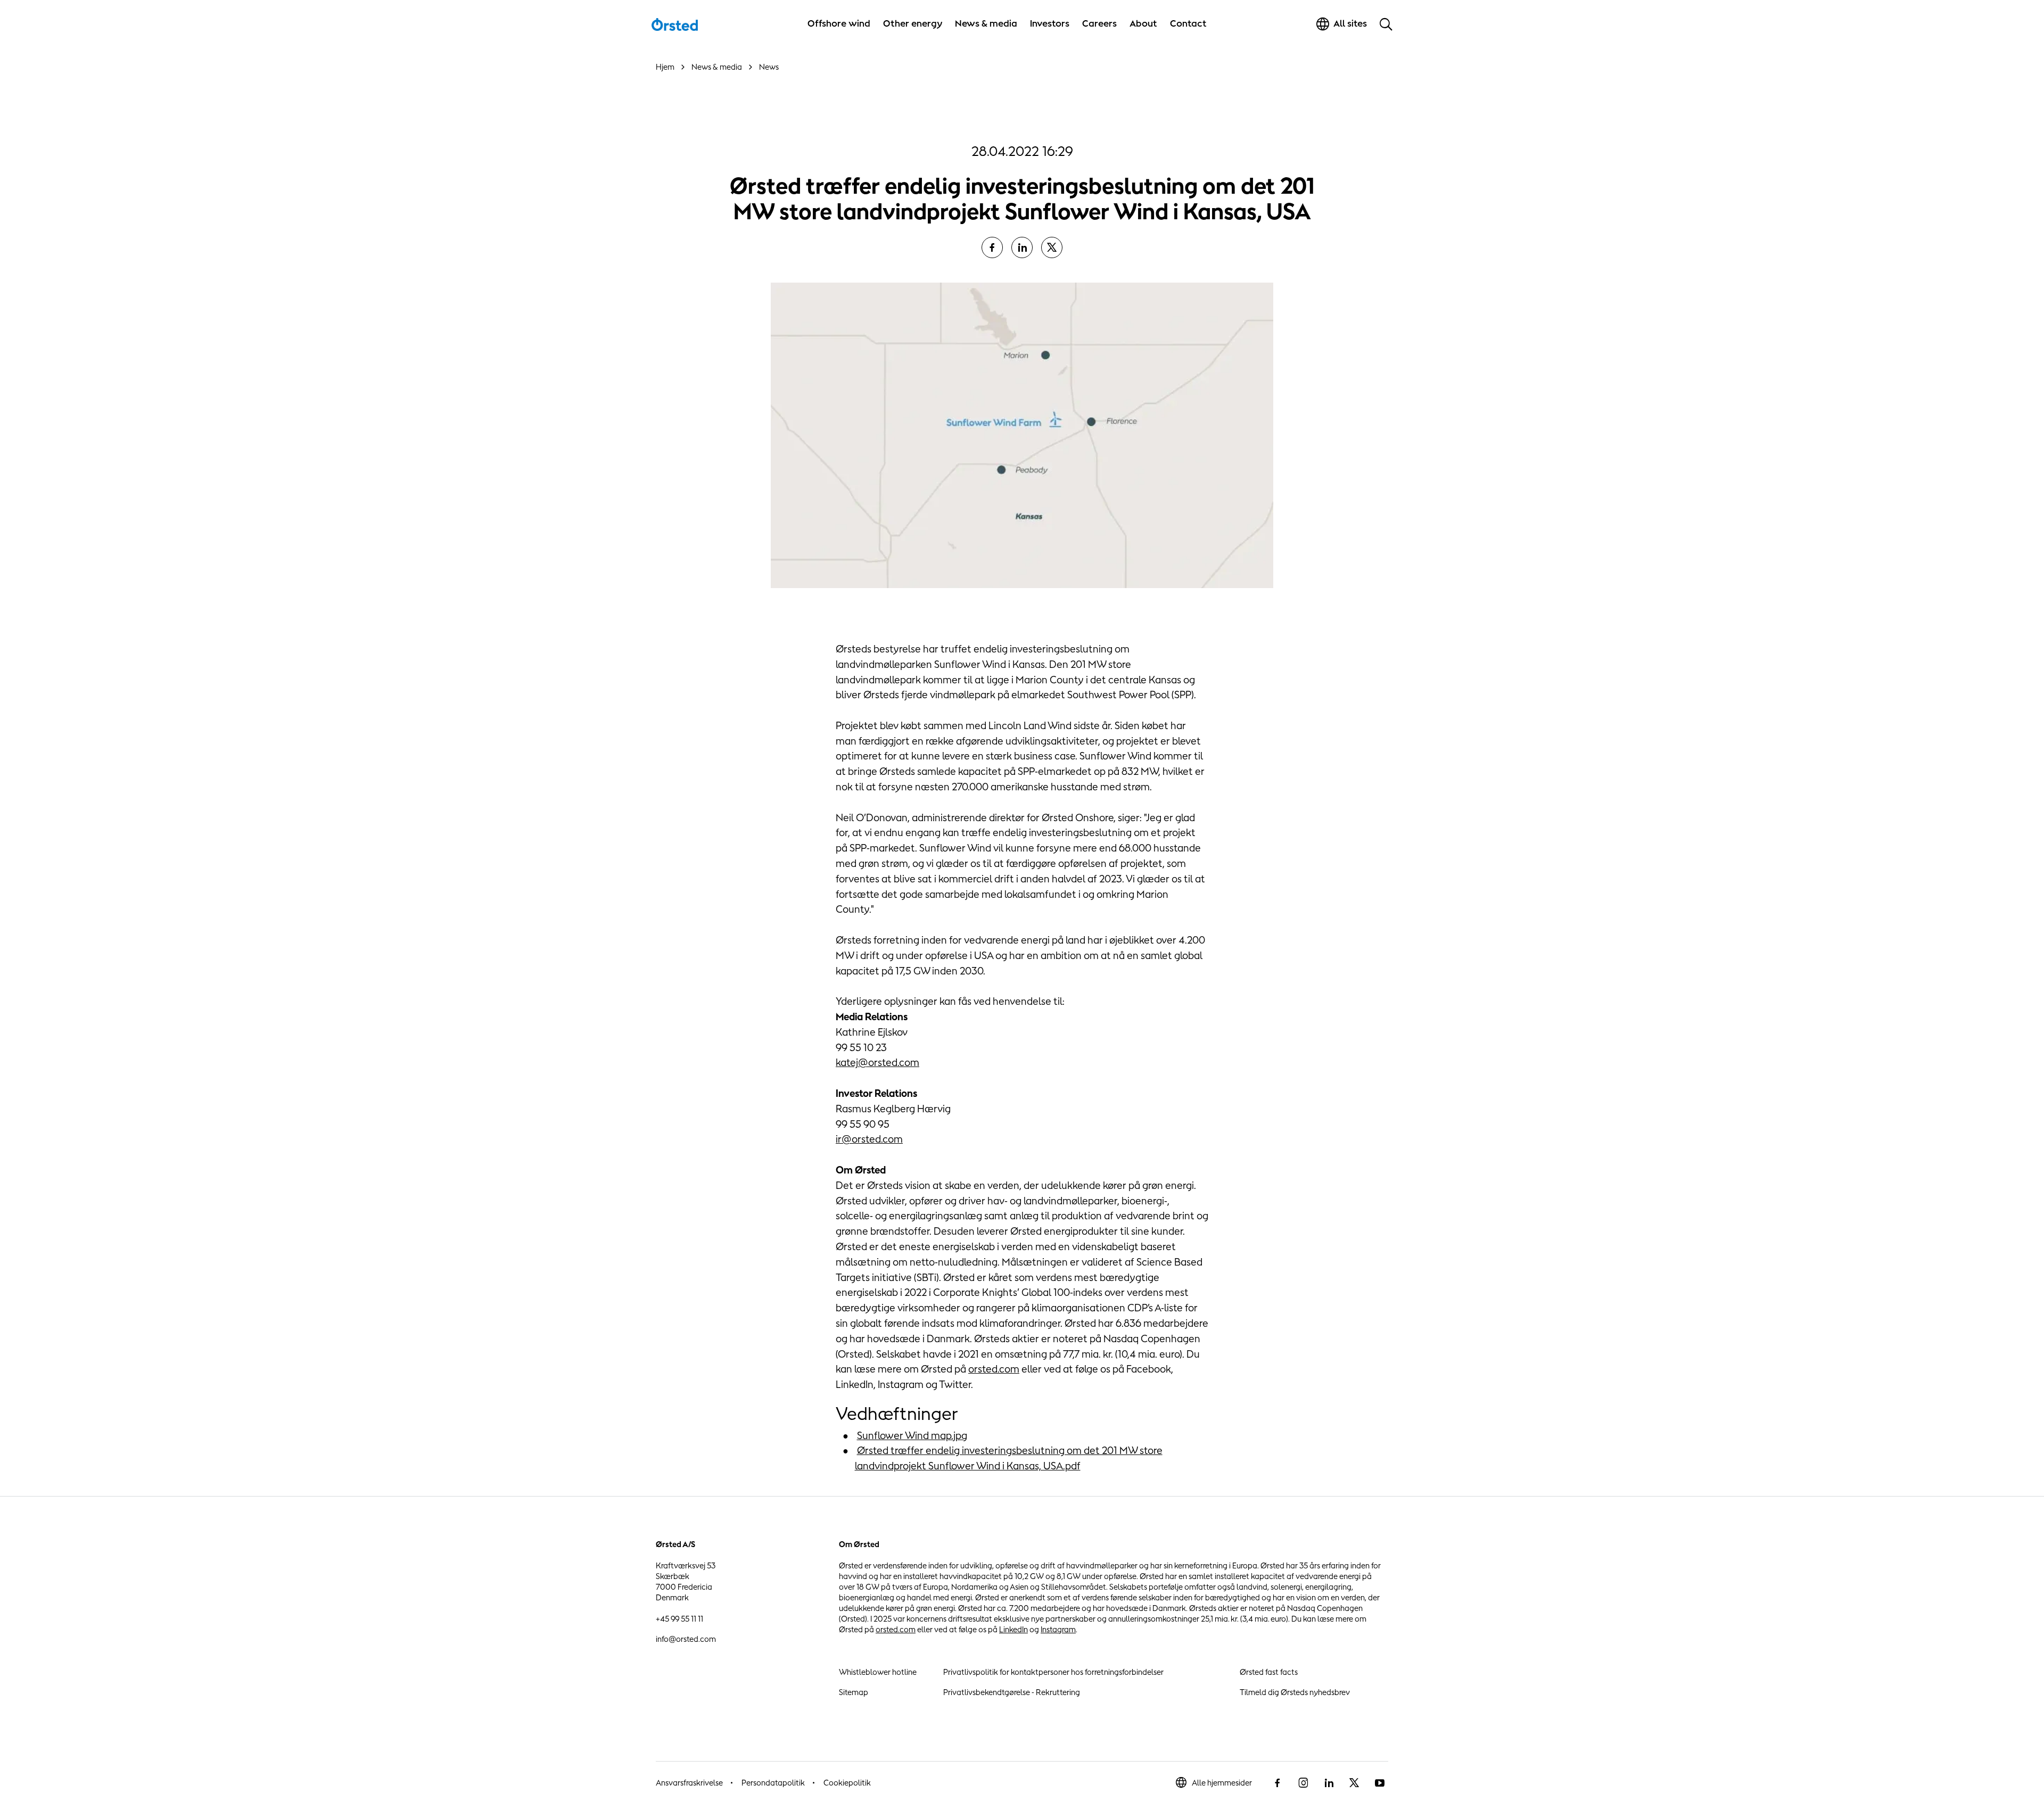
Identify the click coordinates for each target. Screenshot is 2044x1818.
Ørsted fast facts (1269, 1672)
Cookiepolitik (847, 1783)
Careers (1099, 23)
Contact (1188, 23)
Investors (1050, 23)
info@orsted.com (686, 1639)
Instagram (1058, 1629)
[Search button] (1386, 24)
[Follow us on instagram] (1303, 1783)
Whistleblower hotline (878, 1672)
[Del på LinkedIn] (1022, 247)
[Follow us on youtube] (1380, 1783)
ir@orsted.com (869, 1139)
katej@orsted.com (877, 1062)
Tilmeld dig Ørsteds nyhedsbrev (1295, 1692)
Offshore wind (839, 23)
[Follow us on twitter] (1354, 1783)
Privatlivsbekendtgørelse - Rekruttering (1012, 1692)
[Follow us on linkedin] (1329, 1783)
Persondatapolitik (773, 1783)
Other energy (913, 23)
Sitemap (854, 1692)
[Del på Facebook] (992, 247)
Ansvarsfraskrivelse (689, 1783)
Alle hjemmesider (1222, 1783)
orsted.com (994, 1369)
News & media (986, 23)
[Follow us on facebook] (1278, 1783)
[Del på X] (1052, 247)
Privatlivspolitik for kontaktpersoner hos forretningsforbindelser (1053, 1672)
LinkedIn (1013, 1629)
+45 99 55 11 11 (679, 1619)
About (1143, 23)
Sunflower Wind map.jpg (912, 1435)
